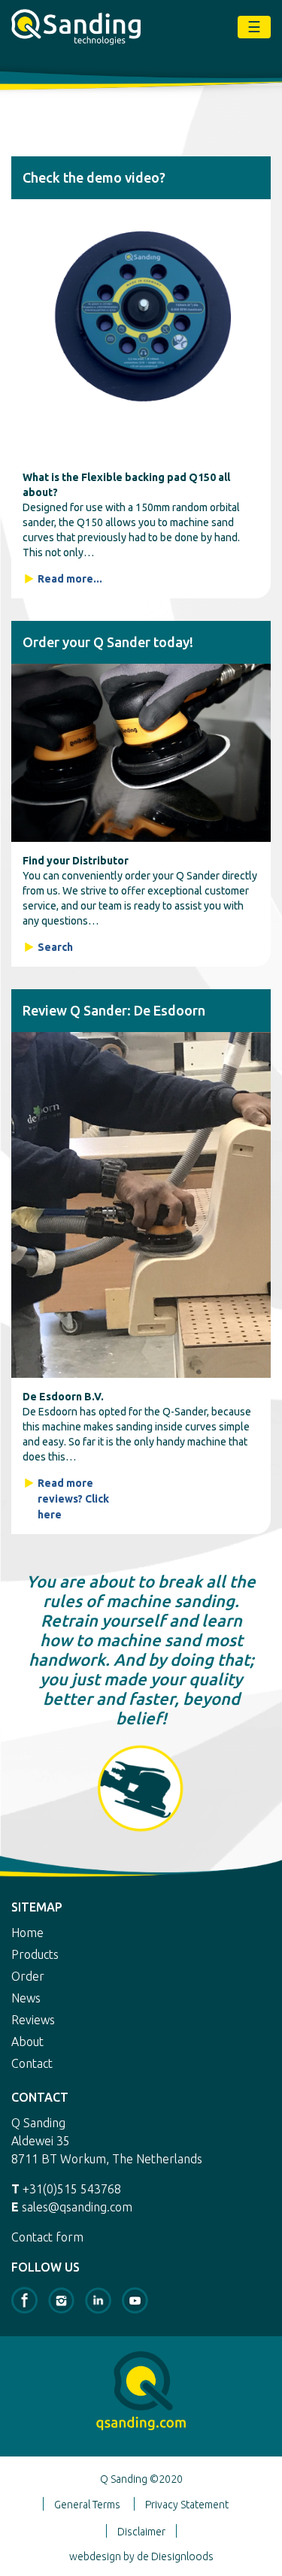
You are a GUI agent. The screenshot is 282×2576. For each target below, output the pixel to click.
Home (27, 1933)
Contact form (47, 2237)
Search (55, 947)
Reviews (33, 2020)
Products (35, 1954)
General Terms (87, 2505)
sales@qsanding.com (77, 2207)
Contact (32, 2063)
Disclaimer (141, 2532)
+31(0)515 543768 (72, 2189)
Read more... (70, 579)
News (26, 1998)
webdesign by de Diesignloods (141, 2556)
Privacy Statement (187, 2505)
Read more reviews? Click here (73, 1499)
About (27, 2042)
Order (28, 1976)
